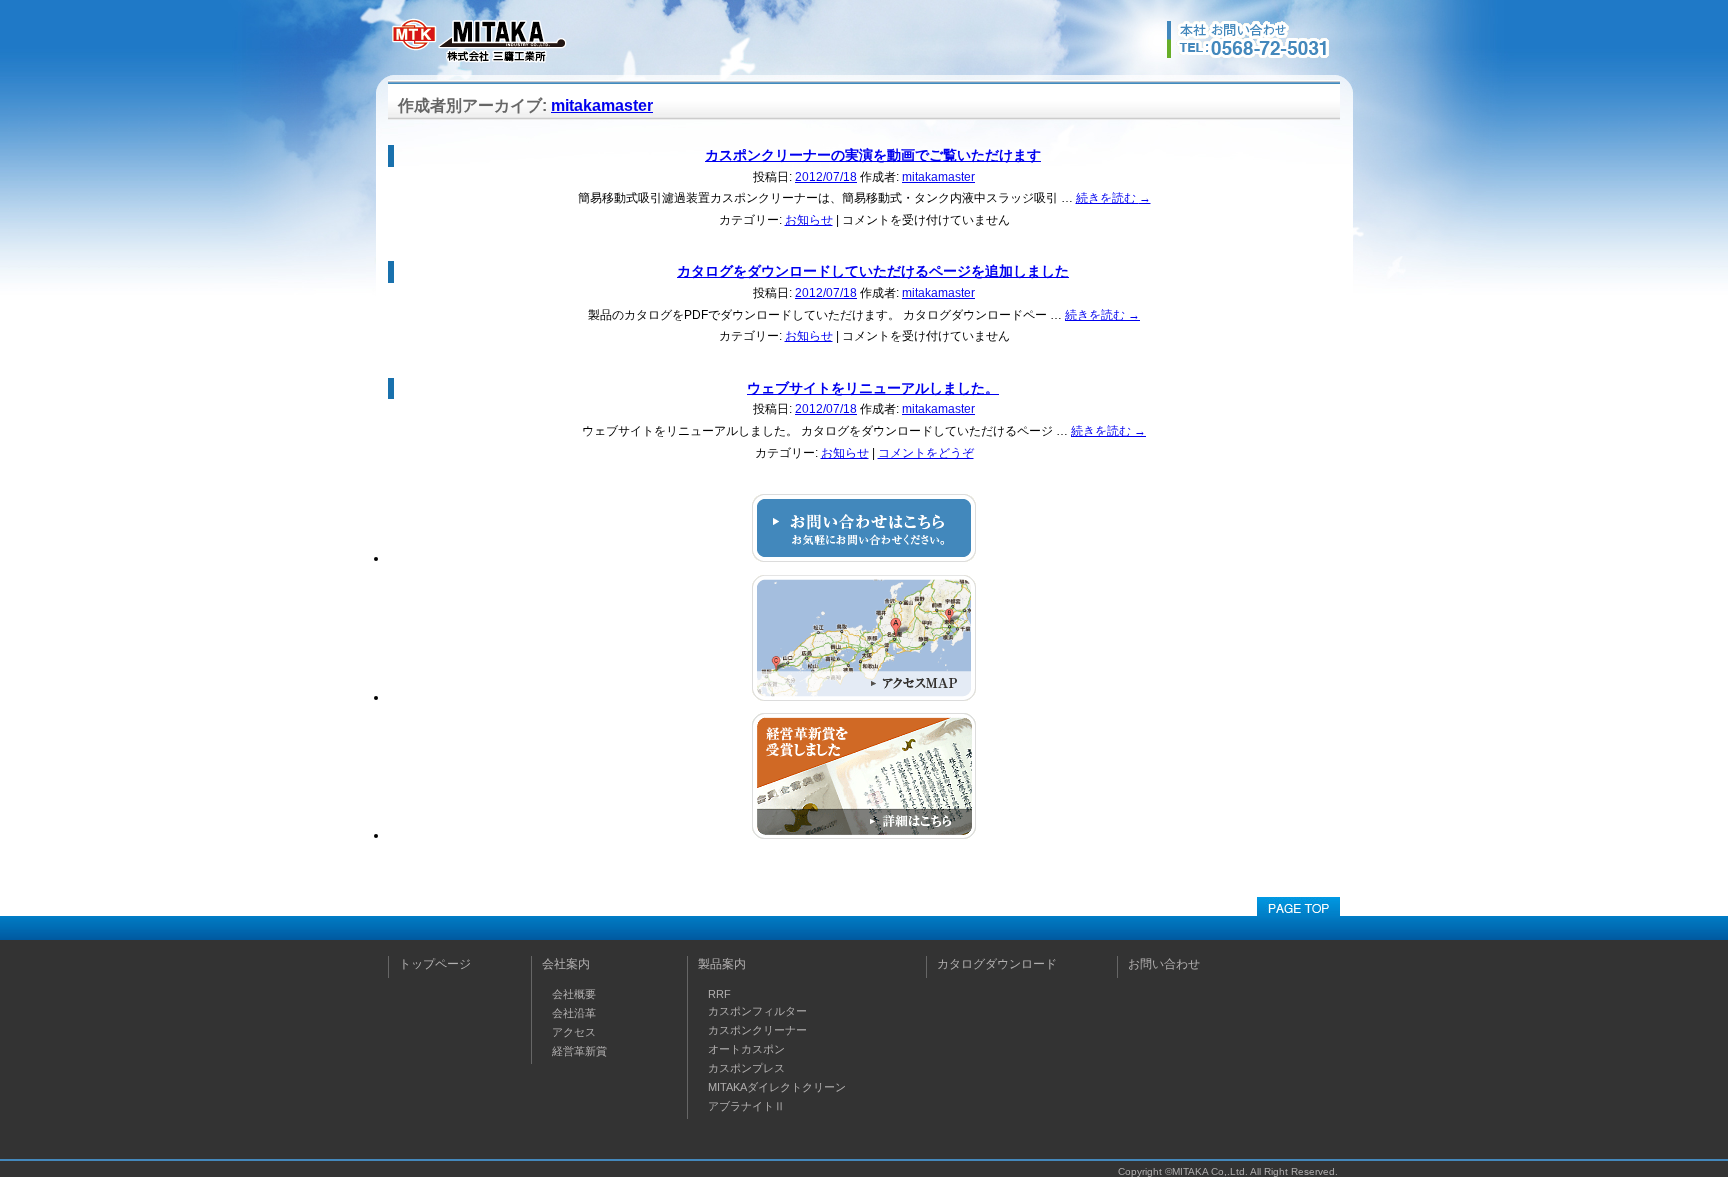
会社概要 (574, 994)
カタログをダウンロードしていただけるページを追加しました (873, 271)
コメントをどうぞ (926, 453)
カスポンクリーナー (757, 1030)
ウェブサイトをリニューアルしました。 (873, 388)
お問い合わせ (1164, 964)
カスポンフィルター (757, 1011)
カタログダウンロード (997, 964)
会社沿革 (574, 1013)
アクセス (574, 1032)
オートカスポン (746, 1049)
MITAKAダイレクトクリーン (777, 1087)
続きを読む (1113, 198)
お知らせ (809, 220)
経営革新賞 (579, 1051)
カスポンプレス (746, 1068)
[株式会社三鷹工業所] (478, 61)
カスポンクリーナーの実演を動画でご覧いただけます (873, 155)
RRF (719, 994)
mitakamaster (602, 105)
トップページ (435, 964)
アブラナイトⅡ (746, 1106)
